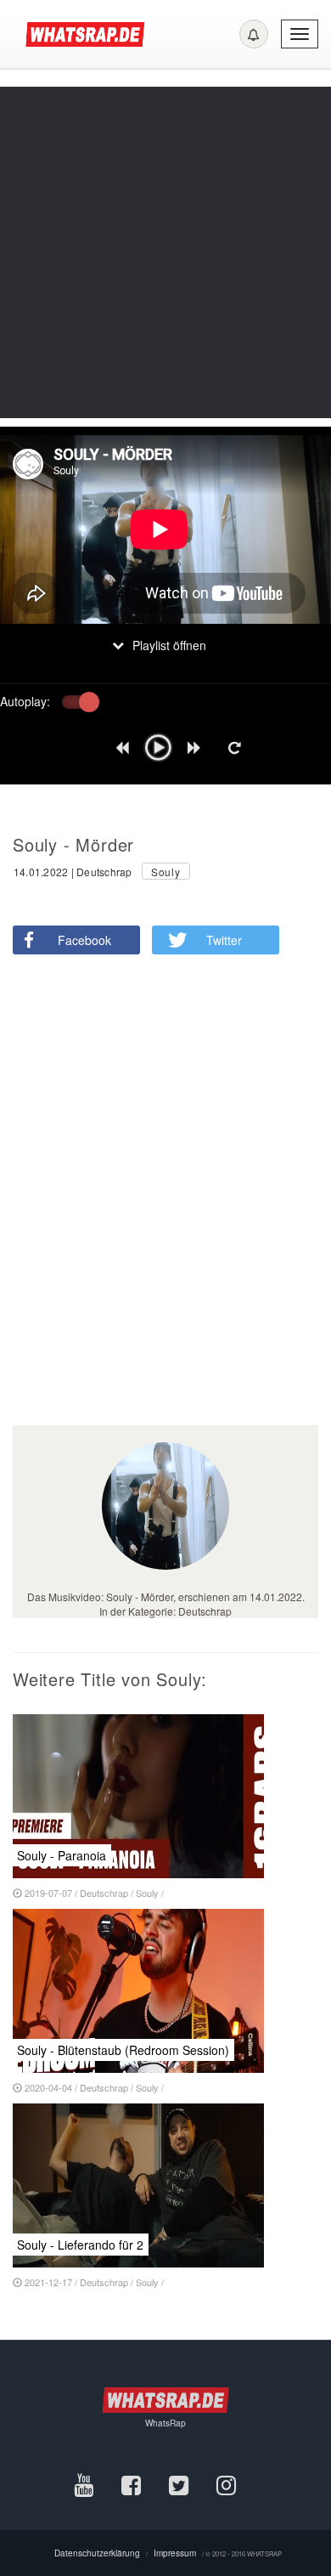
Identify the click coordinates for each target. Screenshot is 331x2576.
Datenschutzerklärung (97, 2553)
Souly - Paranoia (62, 1855)
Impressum (175, 2553)
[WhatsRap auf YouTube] (98, 2484)
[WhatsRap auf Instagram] (237, 2484)
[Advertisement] (165, 252)
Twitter (224, 940)
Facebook (84, 940)
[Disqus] (159, 1205)
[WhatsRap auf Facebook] (145, 2484)
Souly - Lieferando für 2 (80, 2245)
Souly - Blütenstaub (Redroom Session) (123, 2050)
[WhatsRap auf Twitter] (193, 2484)
